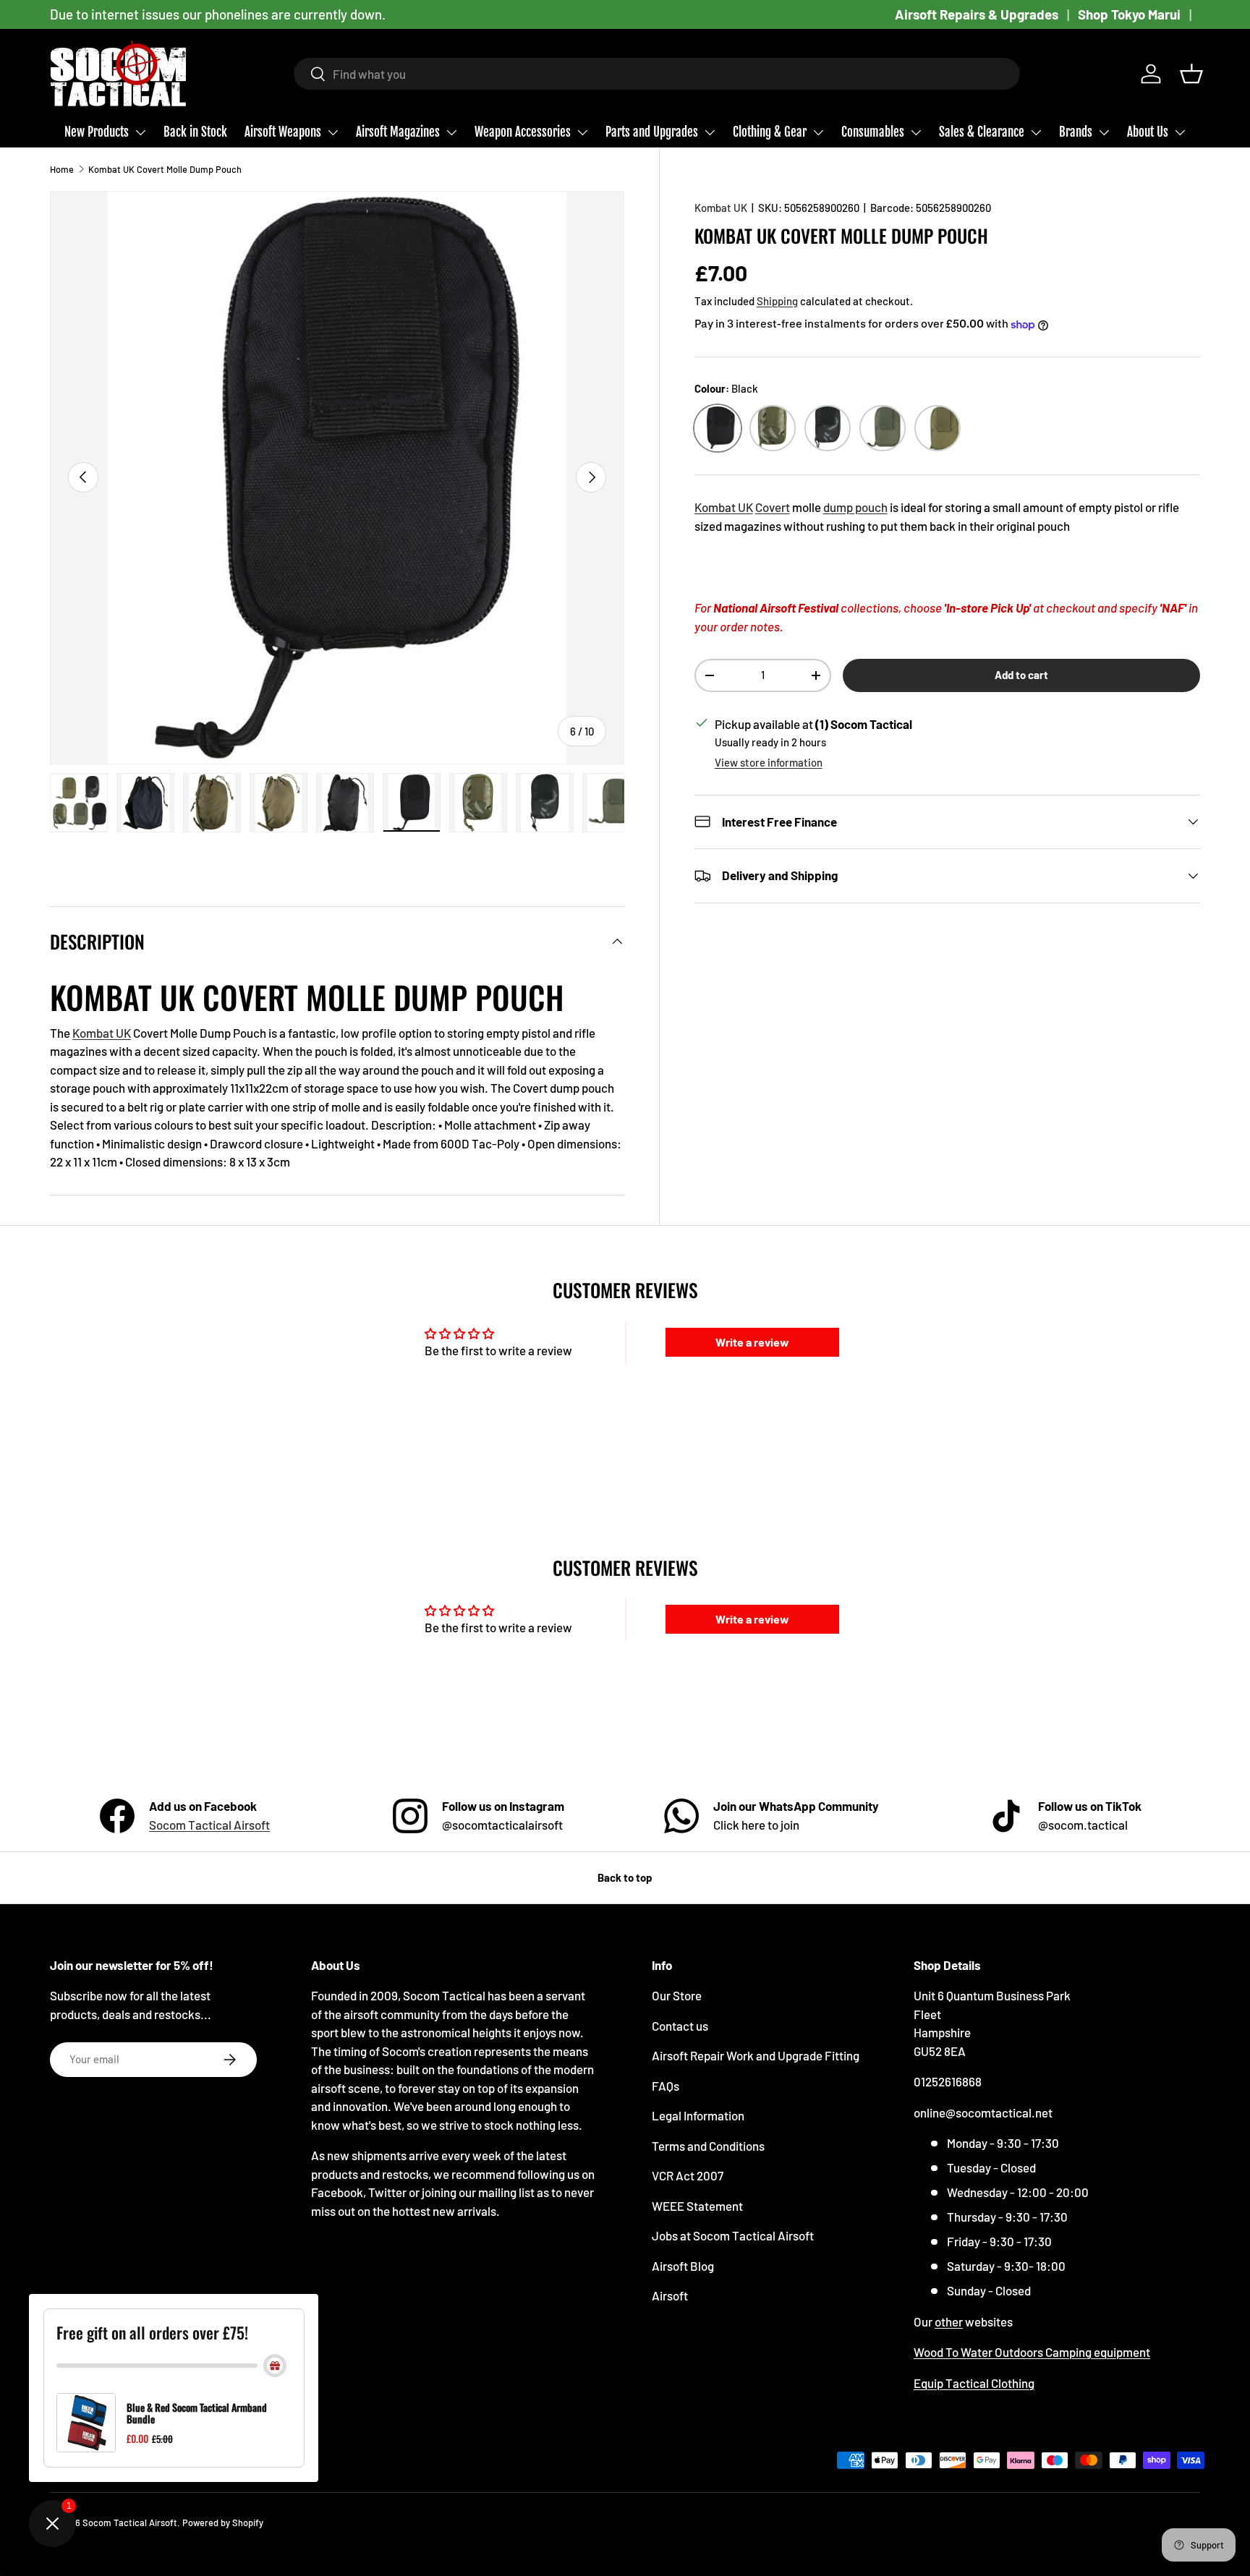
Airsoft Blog (683, 2266)
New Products (97, 132)
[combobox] (657, 74)
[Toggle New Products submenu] (140, 132)
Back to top (625, 1877)
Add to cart (1021, 675)
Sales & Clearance (982, 132)
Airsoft (670, 2295)
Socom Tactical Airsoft (209, 1825)
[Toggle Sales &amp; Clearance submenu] (1036, 132)
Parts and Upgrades (652, 132)
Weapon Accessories (523, 132)
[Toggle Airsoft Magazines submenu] (451, 132)
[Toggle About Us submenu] (1180, 132)
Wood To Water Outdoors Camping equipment (1032, 2352)
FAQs (666, 2086)
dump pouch (855, 507)
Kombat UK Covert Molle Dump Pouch (165, 169)
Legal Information (698, 2115)
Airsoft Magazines (398, 132)
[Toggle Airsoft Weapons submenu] (333, 132)
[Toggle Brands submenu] (1104, 132)
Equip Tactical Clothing (974, 2383)
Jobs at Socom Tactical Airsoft (733, 2235)
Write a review (752, 1342)
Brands (1076, 132)
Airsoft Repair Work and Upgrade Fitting (756, 2055)
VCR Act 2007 (688, 2175)
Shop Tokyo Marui (1129, 14)
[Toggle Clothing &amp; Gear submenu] (818, 132)
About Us (1148, 132)
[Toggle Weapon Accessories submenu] (582, 132)
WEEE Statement (697, 2206)
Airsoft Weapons (283, 132)
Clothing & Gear (770, 132)
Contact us (680, 2026)
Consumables (873, 132)
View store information (769, 762)
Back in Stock (195, 132)
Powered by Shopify (223, 2522)
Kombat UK (721, 208)
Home (62, 169)
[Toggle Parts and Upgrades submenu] (710, 132)
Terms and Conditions (708, 2146)
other (949, 2321)
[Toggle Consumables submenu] (916, 132)
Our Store (677, 1995)
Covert (773, 507)
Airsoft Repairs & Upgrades (977, 14)
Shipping (777, 301)
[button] (1191, 74)
